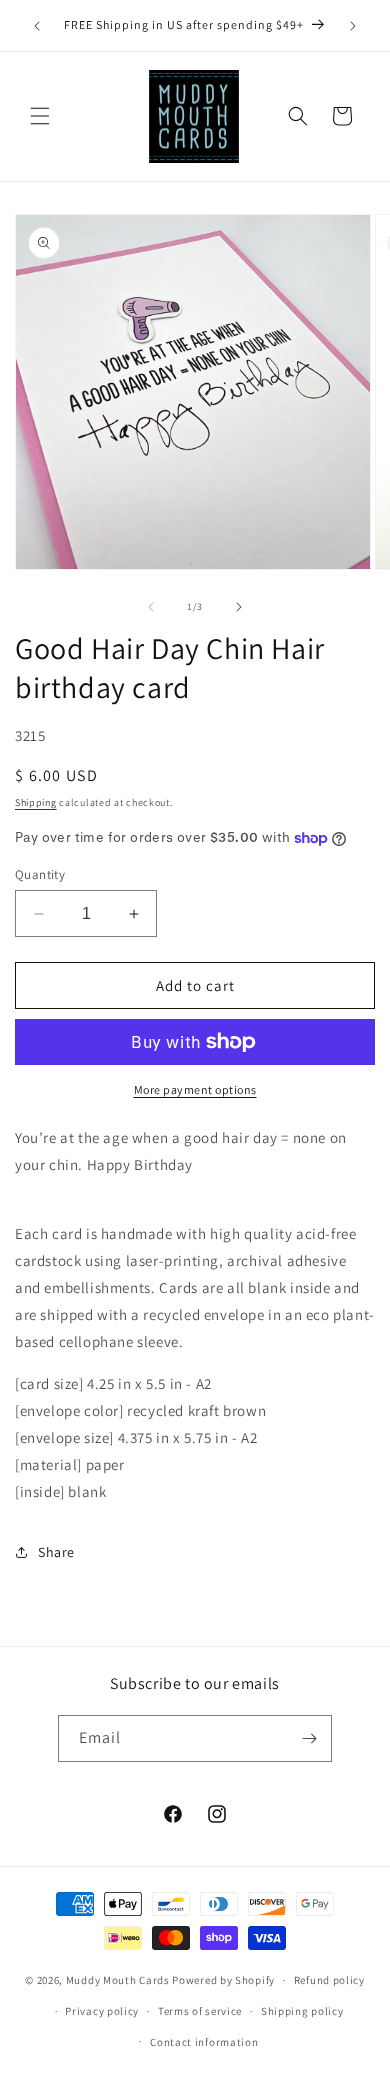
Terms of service (200, 2011)
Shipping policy (302, 2011)
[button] (40, 116)
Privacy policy (102, 2011)
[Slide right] (239, 607)
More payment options (195, 1089)
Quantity (40, 874)
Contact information (204, 2042)
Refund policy (329, 1980)
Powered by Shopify (223, 1980)
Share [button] (56, 1552)
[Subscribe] (309, 1738)
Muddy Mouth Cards (118, 1980)
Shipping (36, 802)
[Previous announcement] (37, 26)
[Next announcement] (353, 26)
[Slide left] (151, 607)
